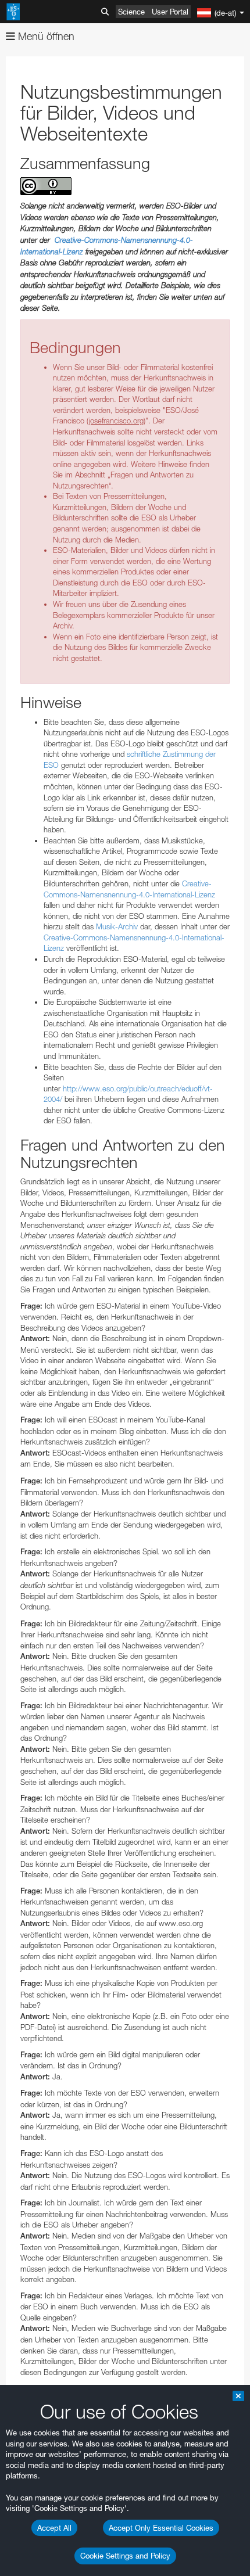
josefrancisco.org (116, 421)
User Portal (170, 12)
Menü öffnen (45, 36)
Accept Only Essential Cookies (161, 2528)
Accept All (54, 2528)
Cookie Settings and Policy (125, 2556)
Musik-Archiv (117, 926)
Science (131, 12)
